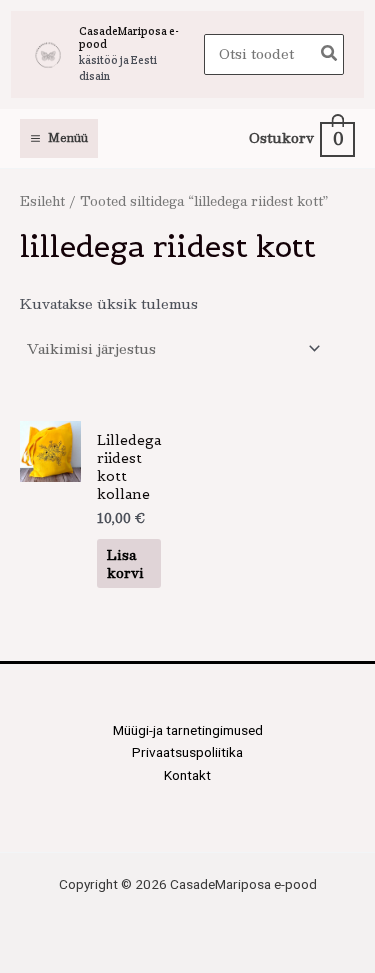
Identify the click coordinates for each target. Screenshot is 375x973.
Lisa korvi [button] (125, 563)
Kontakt (187, 775)
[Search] (330, 54)
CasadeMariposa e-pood (129, 37)
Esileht (42, 200)
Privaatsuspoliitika (187, 752)
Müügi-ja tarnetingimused (188, 730)
